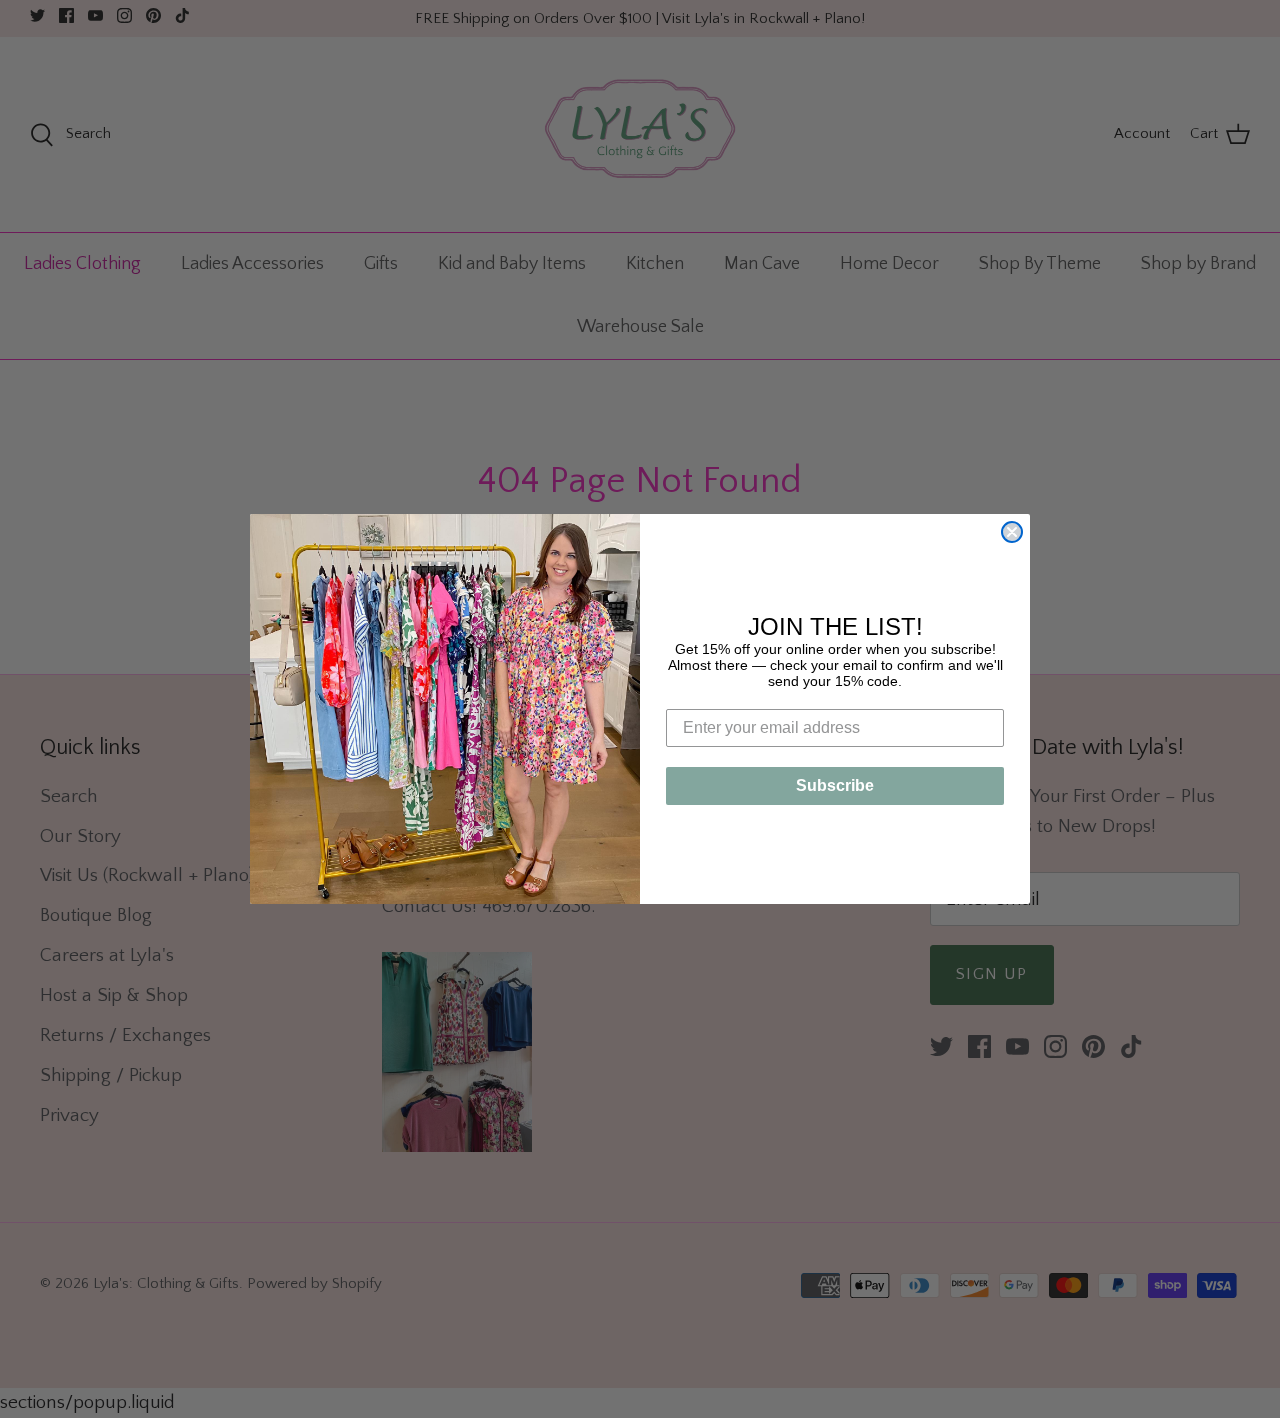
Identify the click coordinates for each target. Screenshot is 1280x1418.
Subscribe (835, 785)
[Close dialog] (1012, 532)
